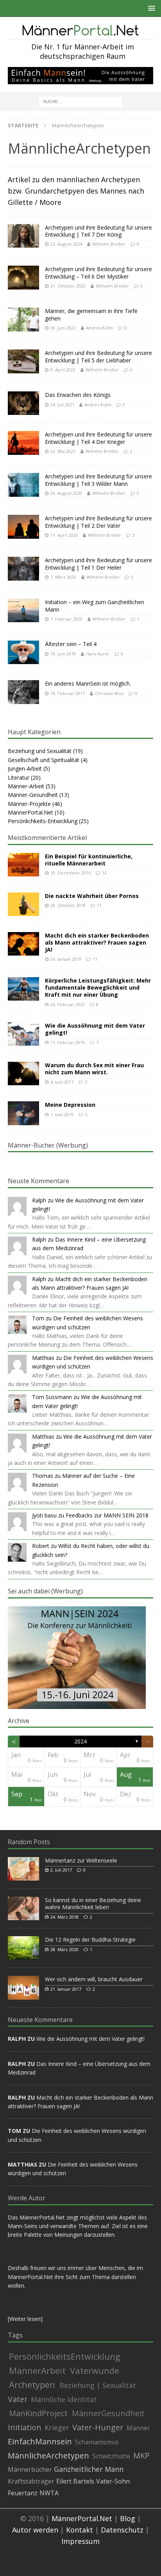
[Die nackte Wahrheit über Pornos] (23, 904)
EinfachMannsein (40, 2442)
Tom (38, 1318)
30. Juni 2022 (63, 328)
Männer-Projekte (29, 804)
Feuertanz (23, 2493)
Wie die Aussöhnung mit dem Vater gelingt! (95, 1029)
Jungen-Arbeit (25, 768)
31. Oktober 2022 (68, 286)
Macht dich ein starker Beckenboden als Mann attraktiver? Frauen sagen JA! (97, 942)
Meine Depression (70, 1105)
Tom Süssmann (52, 1397)
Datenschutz (122, 2530)
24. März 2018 (64, 1917)
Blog (128, 2518)
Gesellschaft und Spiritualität (44, 760)
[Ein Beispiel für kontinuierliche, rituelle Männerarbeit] (23, 865)
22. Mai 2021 (63, 451)
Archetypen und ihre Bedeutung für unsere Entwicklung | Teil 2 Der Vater (98, 522)
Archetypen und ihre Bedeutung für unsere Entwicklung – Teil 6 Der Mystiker (98, 272)
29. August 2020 (66, 493)
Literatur (19, 778)
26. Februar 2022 (68, 1004)
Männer (138, 2428)
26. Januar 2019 (66, 959)
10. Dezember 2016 (71, 873)
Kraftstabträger (31, 2481)
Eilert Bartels (75, 2481)
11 (99, 905)
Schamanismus (97, 2442)
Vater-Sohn (113, 2481)
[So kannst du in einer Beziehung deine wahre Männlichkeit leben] (23, 1908)
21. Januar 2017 (66, 1989)
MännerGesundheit (108, 2413)
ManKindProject (38, 2413)
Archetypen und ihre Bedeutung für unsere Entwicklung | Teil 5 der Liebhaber (98, 356)
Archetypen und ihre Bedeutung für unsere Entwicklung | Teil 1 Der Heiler (98, 564)
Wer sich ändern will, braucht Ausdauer (94, 1979)
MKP (141, 2456)
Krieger (57, 2428)
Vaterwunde (95, 2370)
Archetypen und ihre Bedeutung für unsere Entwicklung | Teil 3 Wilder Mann (98, 480)
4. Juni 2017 (62, 1082)
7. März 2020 (63, 577)
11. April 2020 (64, 535)
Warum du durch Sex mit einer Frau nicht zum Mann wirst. (94, 1069)
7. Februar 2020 (66, 619)
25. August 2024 (66, 244)
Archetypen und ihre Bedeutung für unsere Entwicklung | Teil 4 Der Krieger (98, 438)
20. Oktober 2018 (68, 905)
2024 (80, 1741)
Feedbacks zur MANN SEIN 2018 (107, 1515)
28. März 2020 (64, 1949)
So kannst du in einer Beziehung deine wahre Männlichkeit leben (93, 1903)
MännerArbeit (37, 2370)
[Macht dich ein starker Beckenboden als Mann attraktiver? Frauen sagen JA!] (23, 944)
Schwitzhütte (111, 2456)
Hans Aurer (98, 654)
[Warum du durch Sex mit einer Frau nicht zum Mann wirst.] (23, 1073)
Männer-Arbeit (26, 786)
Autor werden (35, 2530)
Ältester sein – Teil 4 (71, 644)
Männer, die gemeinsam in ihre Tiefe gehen (91, 314)
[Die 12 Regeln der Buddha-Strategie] (23, 1948)
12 (104, 873)
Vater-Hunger (98, 2428)
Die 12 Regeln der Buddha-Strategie (90, 1940)
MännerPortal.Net (30, 812)
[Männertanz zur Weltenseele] (23, 1869)
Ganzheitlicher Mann (89, 2469)
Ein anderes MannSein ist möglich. (88, 683)
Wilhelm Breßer (109, 244)
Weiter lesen (25, 2319)
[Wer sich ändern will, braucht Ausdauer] (23, 1988)
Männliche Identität (64, 2399)
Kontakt (80, 2530)
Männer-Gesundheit (33, 795)
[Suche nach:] (81, 101)
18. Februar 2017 (68, 693)
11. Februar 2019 (68, 1042)
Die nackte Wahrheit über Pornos (92, 896)
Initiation (25, 2428)
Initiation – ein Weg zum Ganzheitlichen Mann (95, 606)
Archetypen (32, 2384)
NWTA (49, 2493)
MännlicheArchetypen (48, 2456)
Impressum (80, 2541)
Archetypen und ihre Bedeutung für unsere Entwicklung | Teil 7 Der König (98, 231)
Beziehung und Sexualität (40, 751)
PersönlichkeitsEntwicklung (65, 2356)
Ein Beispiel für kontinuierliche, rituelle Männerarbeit (89, 860)
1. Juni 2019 (62, 1114)
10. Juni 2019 (63, 654)
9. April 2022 (63, 370)
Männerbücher (30, 2469)
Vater (18, 2399)
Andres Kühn (99, 328)
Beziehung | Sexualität (98, 2385)
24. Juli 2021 (62, 405)
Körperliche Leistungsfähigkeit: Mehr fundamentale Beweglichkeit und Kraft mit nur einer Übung (98, 987)
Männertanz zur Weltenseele (81, 1860)
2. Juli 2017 (61, 1870)
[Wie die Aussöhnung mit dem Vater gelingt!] (23, 1034)
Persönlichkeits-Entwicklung (43, 821)
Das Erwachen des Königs (78, 395)
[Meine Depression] (23, 1113)
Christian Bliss (109, 693)
